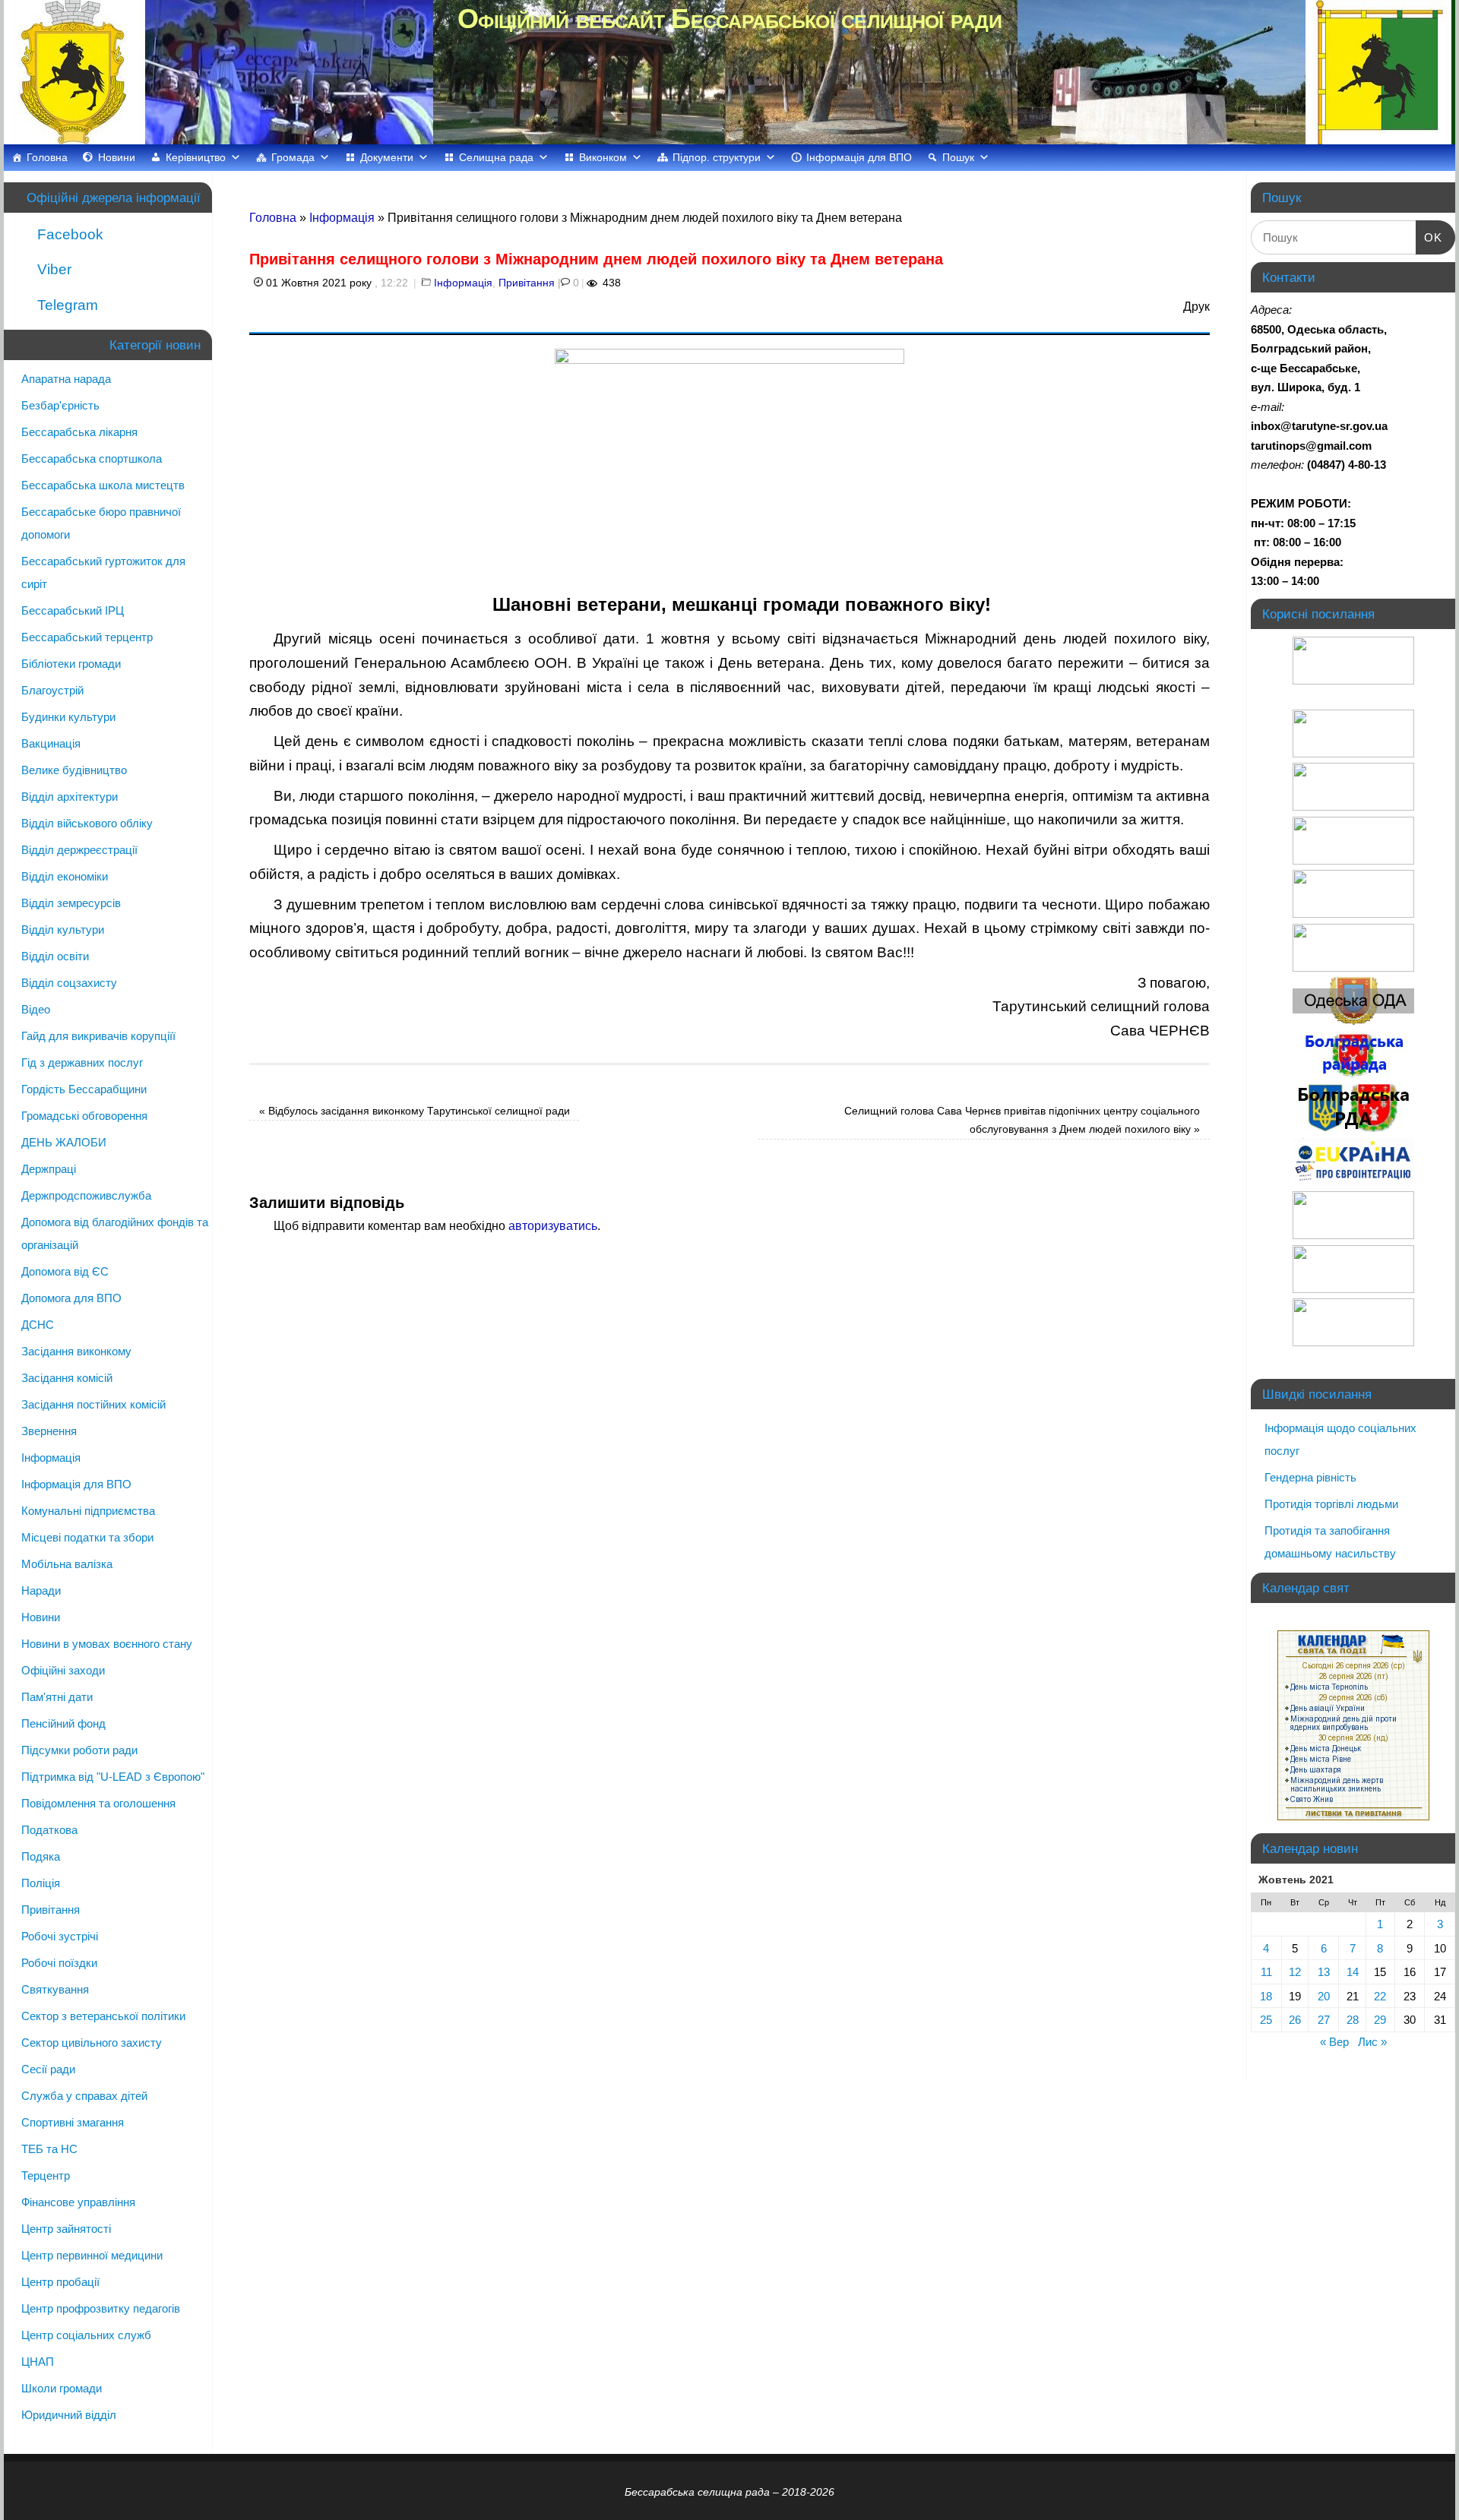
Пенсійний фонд (63, 1723)
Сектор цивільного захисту (92, 2043)
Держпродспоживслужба (86, 1195)
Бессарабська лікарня (79, 432)
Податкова (49, 1830)
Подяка (41, 1856)
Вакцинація (51, 743)
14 (1353, 1972)
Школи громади (62, 2388)
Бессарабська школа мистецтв (103, 485)
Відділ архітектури (70, 797)
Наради (41, 1590)
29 (1380, 2020)
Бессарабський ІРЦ (73, 610)
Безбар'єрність (60, 405)
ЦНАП (38, 2362)
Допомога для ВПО (71, 1298)
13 (1324, 1972)
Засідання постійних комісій (93, 1404)
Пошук (958, 157)
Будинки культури (68, 717)
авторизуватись (553, 1226)
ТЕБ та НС (49, 2149)
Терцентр (46, 2175)
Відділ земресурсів (71, 903)
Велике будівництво (74, 770)
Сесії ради (48, 2069)
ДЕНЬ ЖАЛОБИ (64, 1142)
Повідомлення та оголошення (98, 1803)
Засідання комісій (67, 1378)
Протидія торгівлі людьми (1331, 1504)
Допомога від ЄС (65, 1271)
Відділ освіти (55, 956)
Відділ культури (63, 930)
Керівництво (196, 157)
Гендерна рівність (1310, 1477)
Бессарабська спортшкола (92, 458)
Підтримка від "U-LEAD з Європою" (113, 1777)
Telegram (66, 305)
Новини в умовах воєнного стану (107, 1644)
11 (1266, 1972)
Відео (36, 1009)
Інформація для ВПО (859, 157)
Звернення (49, 1431)
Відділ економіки (65, 876)
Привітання (527, 283)
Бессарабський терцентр (87, 637)
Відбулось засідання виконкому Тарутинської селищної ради (415, 1111)
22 (1380, 1996)
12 (1295, 1972)
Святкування (55, 1989)
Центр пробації (60, 2282)
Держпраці (49, 1169)
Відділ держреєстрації (79, 850)
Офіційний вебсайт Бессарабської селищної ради (729, 19)
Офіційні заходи (63, 1670)
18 (1266, 1996)
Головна (47, 157)
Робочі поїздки (59, 1963)
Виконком (603, 157)
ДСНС (38, 1325)
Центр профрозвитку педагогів (101, 2308)
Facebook (68, 234)
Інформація (342, 218)
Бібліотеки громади (71, 664)
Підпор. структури (717, 157)
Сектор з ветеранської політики (103, 2016)
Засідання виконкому (76, 1351)
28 (1353, 2020)
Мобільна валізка (67, 1564)
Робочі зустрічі (60, 1936)
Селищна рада (496, 157)
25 (1266, 2020)
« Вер (1334, 2042)
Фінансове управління (78, 2202)
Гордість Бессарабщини (84, 1089)
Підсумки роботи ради (79, 1750)
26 (1295, 2020)
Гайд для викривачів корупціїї (98, 1036)
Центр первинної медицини (92, 2255)
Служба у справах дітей (84, 2096)
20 (1324, 1996)
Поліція (41, 1883)
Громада (293, 157)
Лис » (1372, 2042)
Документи (387, 157)
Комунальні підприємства (88, 1511)
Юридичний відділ (69, 2415)
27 (1324, 2020)
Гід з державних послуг (82, 1062)
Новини (117, 157)
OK (1429, 237)
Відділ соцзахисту (69, 983)
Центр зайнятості (66, 2229)
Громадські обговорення (84, 1116)
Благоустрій (52, 690)
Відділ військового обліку (87, 823)
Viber (52, 269)
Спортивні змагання (73, 2122)
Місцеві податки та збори (87, 1537)
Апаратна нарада (66, 379)
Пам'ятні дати (57, 1697)
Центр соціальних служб (86, 2335)
